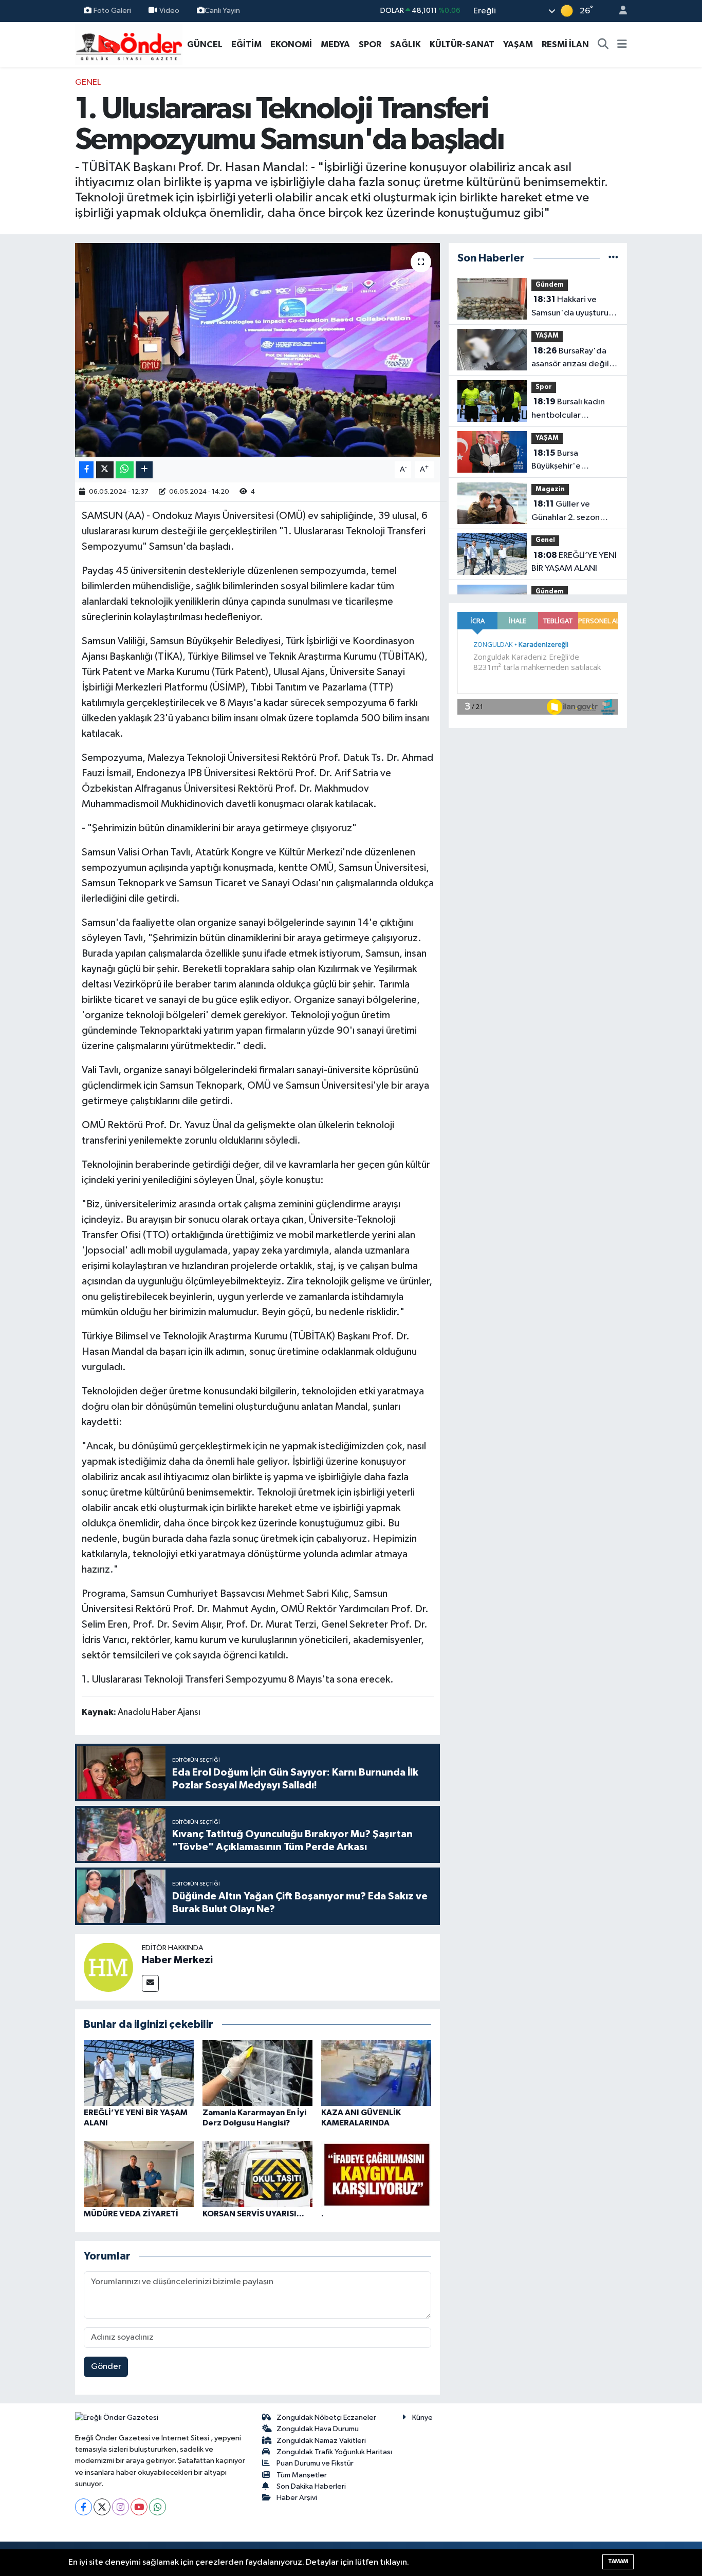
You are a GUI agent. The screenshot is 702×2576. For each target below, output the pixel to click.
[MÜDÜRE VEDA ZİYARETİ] (139, 2174)
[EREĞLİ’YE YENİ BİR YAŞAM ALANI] (139, 2073)
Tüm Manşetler (302, 2475)
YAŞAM (518, 44)
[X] (102, 2507)
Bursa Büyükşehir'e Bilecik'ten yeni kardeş (575, 461)
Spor (544, 387)
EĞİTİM (246, 44)
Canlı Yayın (222, 11)
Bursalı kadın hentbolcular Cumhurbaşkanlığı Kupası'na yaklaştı (568, 409)
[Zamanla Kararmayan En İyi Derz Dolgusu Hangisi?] (257, 2073)
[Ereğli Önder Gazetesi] (129, 44)
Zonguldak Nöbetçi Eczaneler (326, 2418)
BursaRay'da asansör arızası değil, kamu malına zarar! (571, 359)
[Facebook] (84, 2507)
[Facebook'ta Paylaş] (86, 470)
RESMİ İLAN (565, 44)
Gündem (550, 285)
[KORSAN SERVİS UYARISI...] (257, 2174)
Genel (88, 82)
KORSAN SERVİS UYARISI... (253, 2214)
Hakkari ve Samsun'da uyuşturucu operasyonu (575, 307)
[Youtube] (139, 2507)
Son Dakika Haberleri (311, 2486)
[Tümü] (613, 258)
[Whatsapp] (158, 2507)
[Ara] (603, 45)
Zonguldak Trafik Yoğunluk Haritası (334, 2452)
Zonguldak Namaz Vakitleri (321, 2441)
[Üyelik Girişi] (619, 11)
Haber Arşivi (297, 2498)
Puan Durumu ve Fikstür (315, 2463)
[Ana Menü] (622, 45)
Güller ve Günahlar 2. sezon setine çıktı (566, 512)
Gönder (106, 2367)
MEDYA (335, 44)
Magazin (550, 489)
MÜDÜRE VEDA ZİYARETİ (131, 2214)
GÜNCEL (205, 44)
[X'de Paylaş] (105, 470)
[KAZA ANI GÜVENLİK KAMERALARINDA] (376, 2073)
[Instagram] (121, 2507)
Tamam (618, 2561)
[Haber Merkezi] (108, 1967)
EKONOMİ (291, 44)
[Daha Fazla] (144, 470)
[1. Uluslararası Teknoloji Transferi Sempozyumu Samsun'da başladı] (258, 350)
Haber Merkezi (177, 1960)
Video (169, 11)
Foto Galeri (112, 11)
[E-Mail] (150, 1983)
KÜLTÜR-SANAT (462, 44)
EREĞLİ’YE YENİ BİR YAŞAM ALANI (574, 562)
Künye (422, 2418)
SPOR (370, 44)
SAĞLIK (405, 44)
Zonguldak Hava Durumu (318, 2429)
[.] (376, 2174)
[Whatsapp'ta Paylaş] (125, 470)
